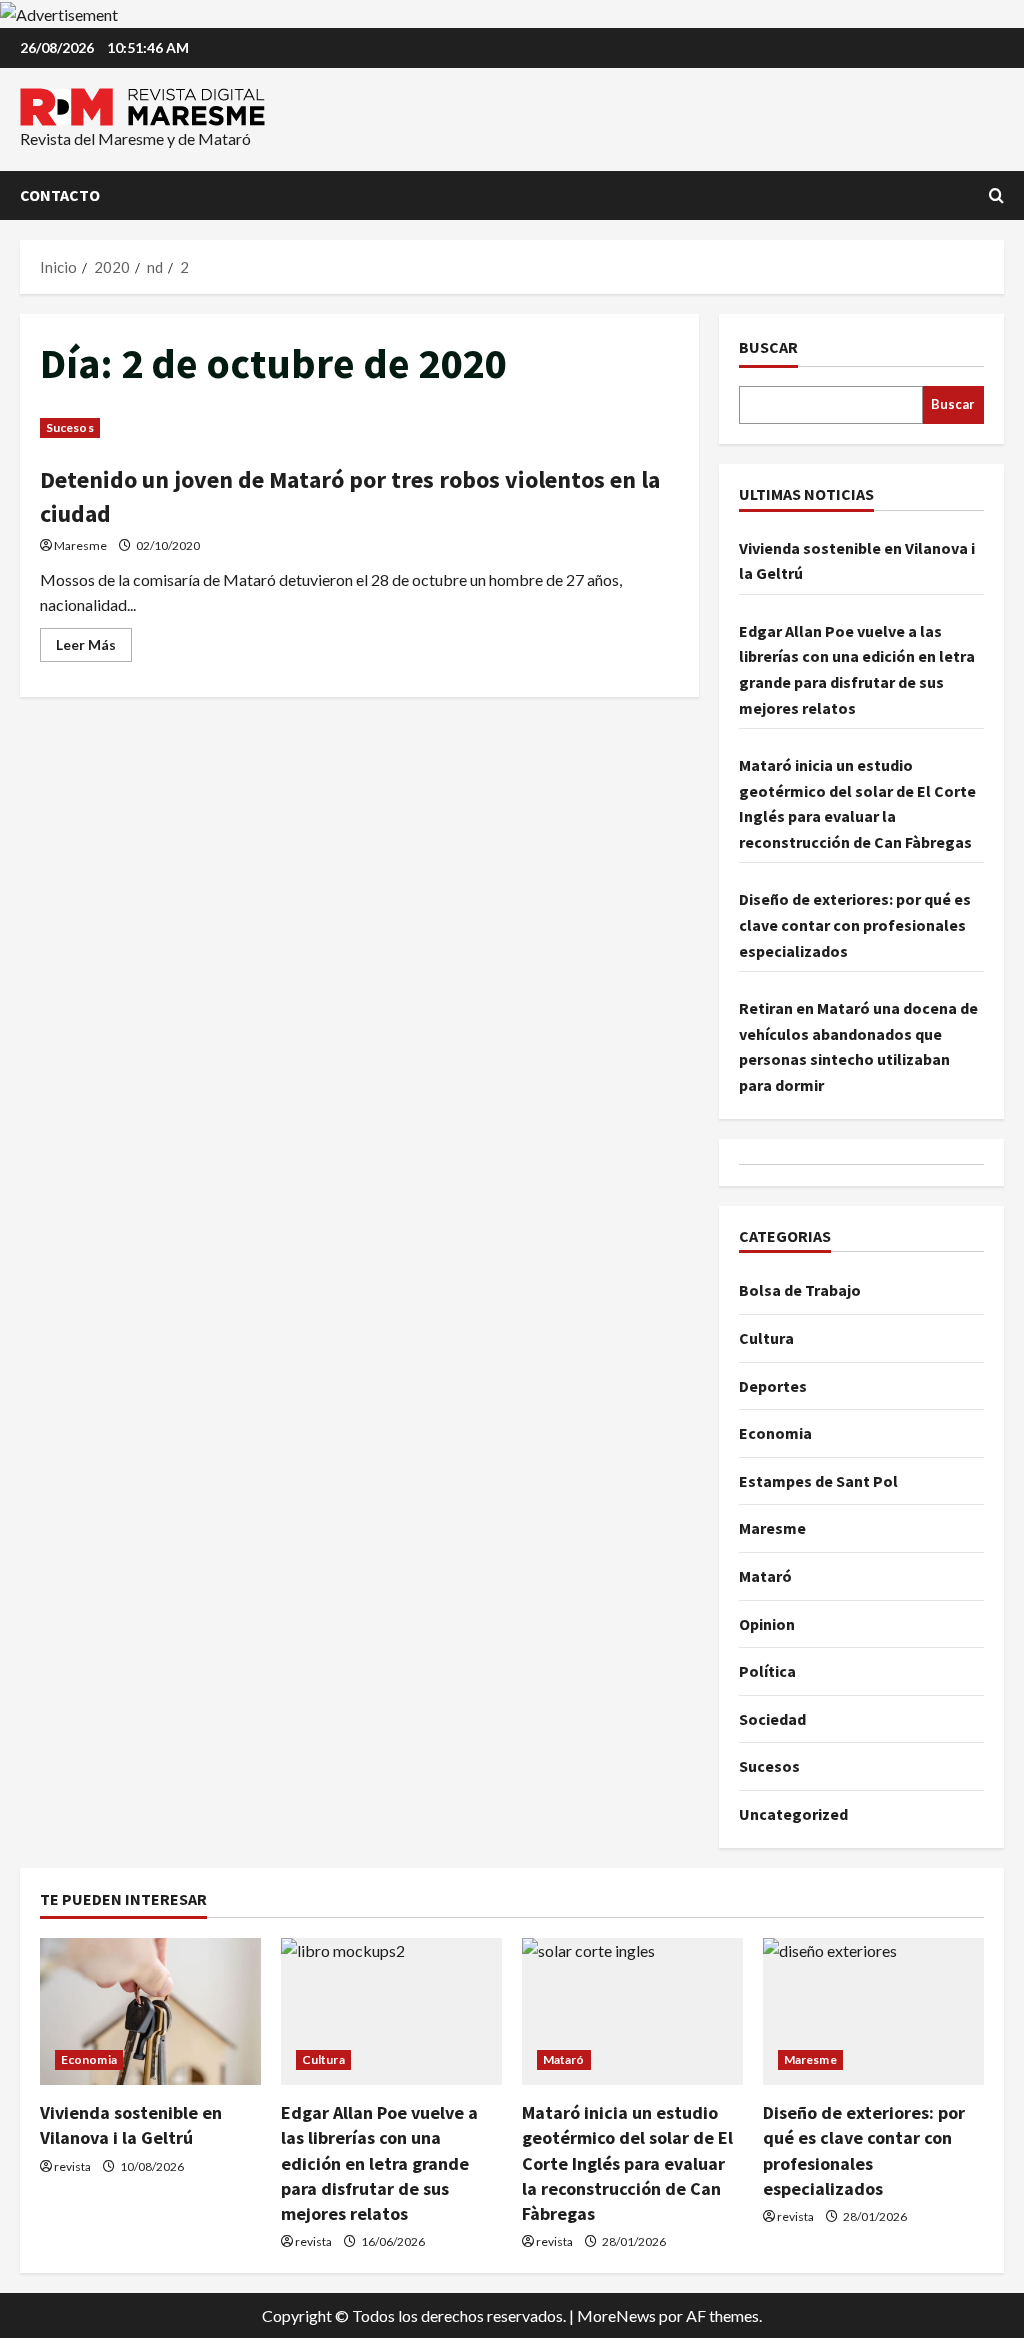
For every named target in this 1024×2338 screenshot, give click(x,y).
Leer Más (94, 648)
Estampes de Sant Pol (818, 1481)
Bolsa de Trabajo (800, 1290)
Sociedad (772, 1719)
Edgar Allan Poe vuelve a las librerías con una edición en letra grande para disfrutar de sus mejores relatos (379, 2163)
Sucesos (70, 427)
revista (72, 2166)
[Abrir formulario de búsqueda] (996, 195)
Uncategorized (793, 1814)
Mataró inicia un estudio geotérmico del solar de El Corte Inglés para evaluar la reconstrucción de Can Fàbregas (627, 2163)
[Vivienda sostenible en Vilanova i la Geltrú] (150, 2011)
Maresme (80, 545)
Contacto (60, 195)
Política (767, 1671)
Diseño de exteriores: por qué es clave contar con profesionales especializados (855, 924)
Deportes (773, 1386)
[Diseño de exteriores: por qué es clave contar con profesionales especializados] (873, 2011)
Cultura (766, 1338)
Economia (775, 1433)
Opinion (767, 1624)
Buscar (768, 347)
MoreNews (616, 2315)
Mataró (765, 1576)
